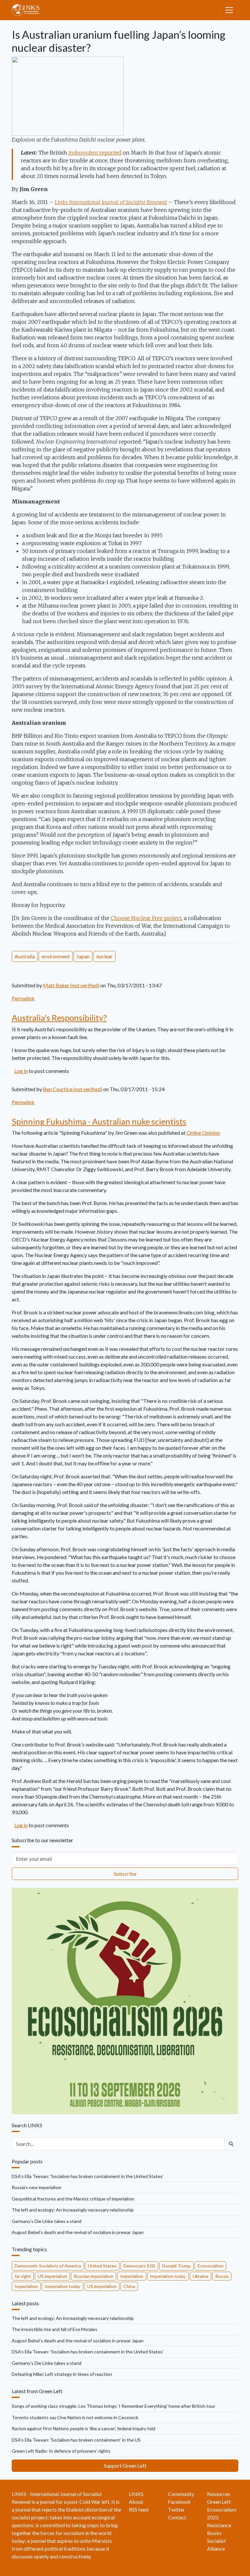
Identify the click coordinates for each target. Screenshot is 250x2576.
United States (102, 2266)
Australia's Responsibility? (59, 1018)
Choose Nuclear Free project (146, 918)
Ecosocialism (210, 2266)
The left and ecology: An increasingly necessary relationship (73, 2210)
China (129, 2286)
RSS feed (139, 2509)
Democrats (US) (139, 2266)
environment (56, 956)
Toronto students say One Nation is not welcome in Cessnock (75, 2417)
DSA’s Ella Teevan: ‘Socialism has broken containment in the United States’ (88, 2176)
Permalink (23, 998)
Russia (222, 2276)
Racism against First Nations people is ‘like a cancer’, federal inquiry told (83, 2428)
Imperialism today (168, 2276)
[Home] (28, 10)
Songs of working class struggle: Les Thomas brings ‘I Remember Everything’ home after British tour (113, 2406)
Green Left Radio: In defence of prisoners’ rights (61, 2451)
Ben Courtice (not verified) (73, 1089)
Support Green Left (125, 2466)
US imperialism (52, 2276)
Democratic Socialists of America (48, 2266)
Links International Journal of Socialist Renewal (111, 202)
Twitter (176, 2509)
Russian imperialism (94, 2276)
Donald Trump (176, 2266)
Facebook (179, 2502)
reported (95, 153)
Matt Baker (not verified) (71, 985)
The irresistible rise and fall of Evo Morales (55, 2329)
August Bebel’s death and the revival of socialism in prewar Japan (78, 2232)
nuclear (104, 956)
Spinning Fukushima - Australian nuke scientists (99, 1121)
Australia (25, 956)
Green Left (219, 2502)
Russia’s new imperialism (36, 2187)
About (136, 2502)
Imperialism (132, 2276)
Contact (177, 2517)
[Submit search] (231, 2144)
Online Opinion (203, 1133)
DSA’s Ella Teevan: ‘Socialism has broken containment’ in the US (76, 2440)
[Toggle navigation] (229, 10)
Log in (21, 1071)
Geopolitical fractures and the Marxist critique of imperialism (73, 2199)
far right (23, 2276)
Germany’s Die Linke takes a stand (47, 2221)
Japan (83, 956)
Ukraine (201, 2276)
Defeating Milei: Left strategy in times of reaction (62, 2374)
